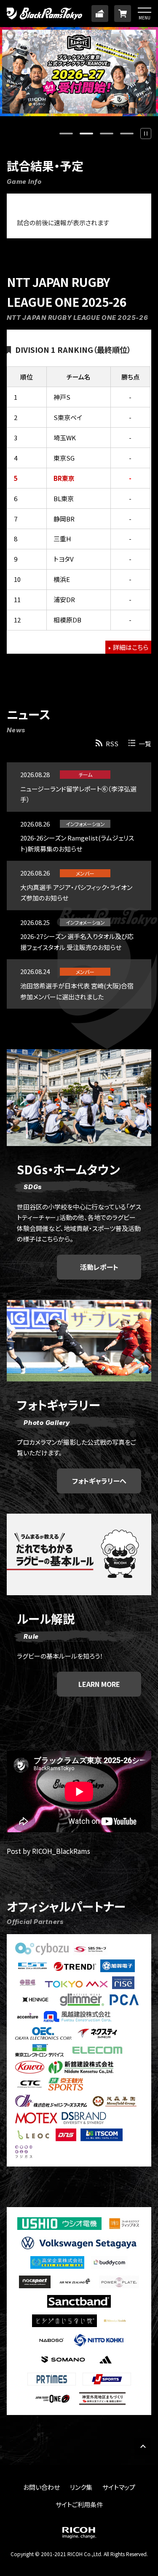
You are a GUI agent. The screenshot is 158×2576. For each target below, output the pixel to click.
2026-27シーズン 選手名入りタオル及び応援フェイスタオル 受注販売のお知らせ (77, 942)
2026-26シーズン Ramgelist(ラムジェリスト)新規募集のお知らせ (77, 843)
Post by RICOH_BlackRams (48, 1851)
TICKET (100, 14)
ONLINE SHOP (123, 14)
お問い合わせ (42, 2487)
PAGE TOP (143, 2446)
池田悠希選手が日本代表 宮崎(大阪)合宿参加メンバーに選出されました (77, 991)
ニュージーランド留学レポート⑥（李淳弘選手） (78, 794)
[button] (146, 134)
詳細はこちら (131, 647)
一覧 (145, 744)
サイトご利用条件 (79, 2504)
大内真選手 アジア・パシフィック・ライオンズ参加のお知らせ (76, 893)
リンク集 (81, 2487)
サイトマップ (119, 2487)
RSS (112, 744)
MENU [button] (145, 17)
